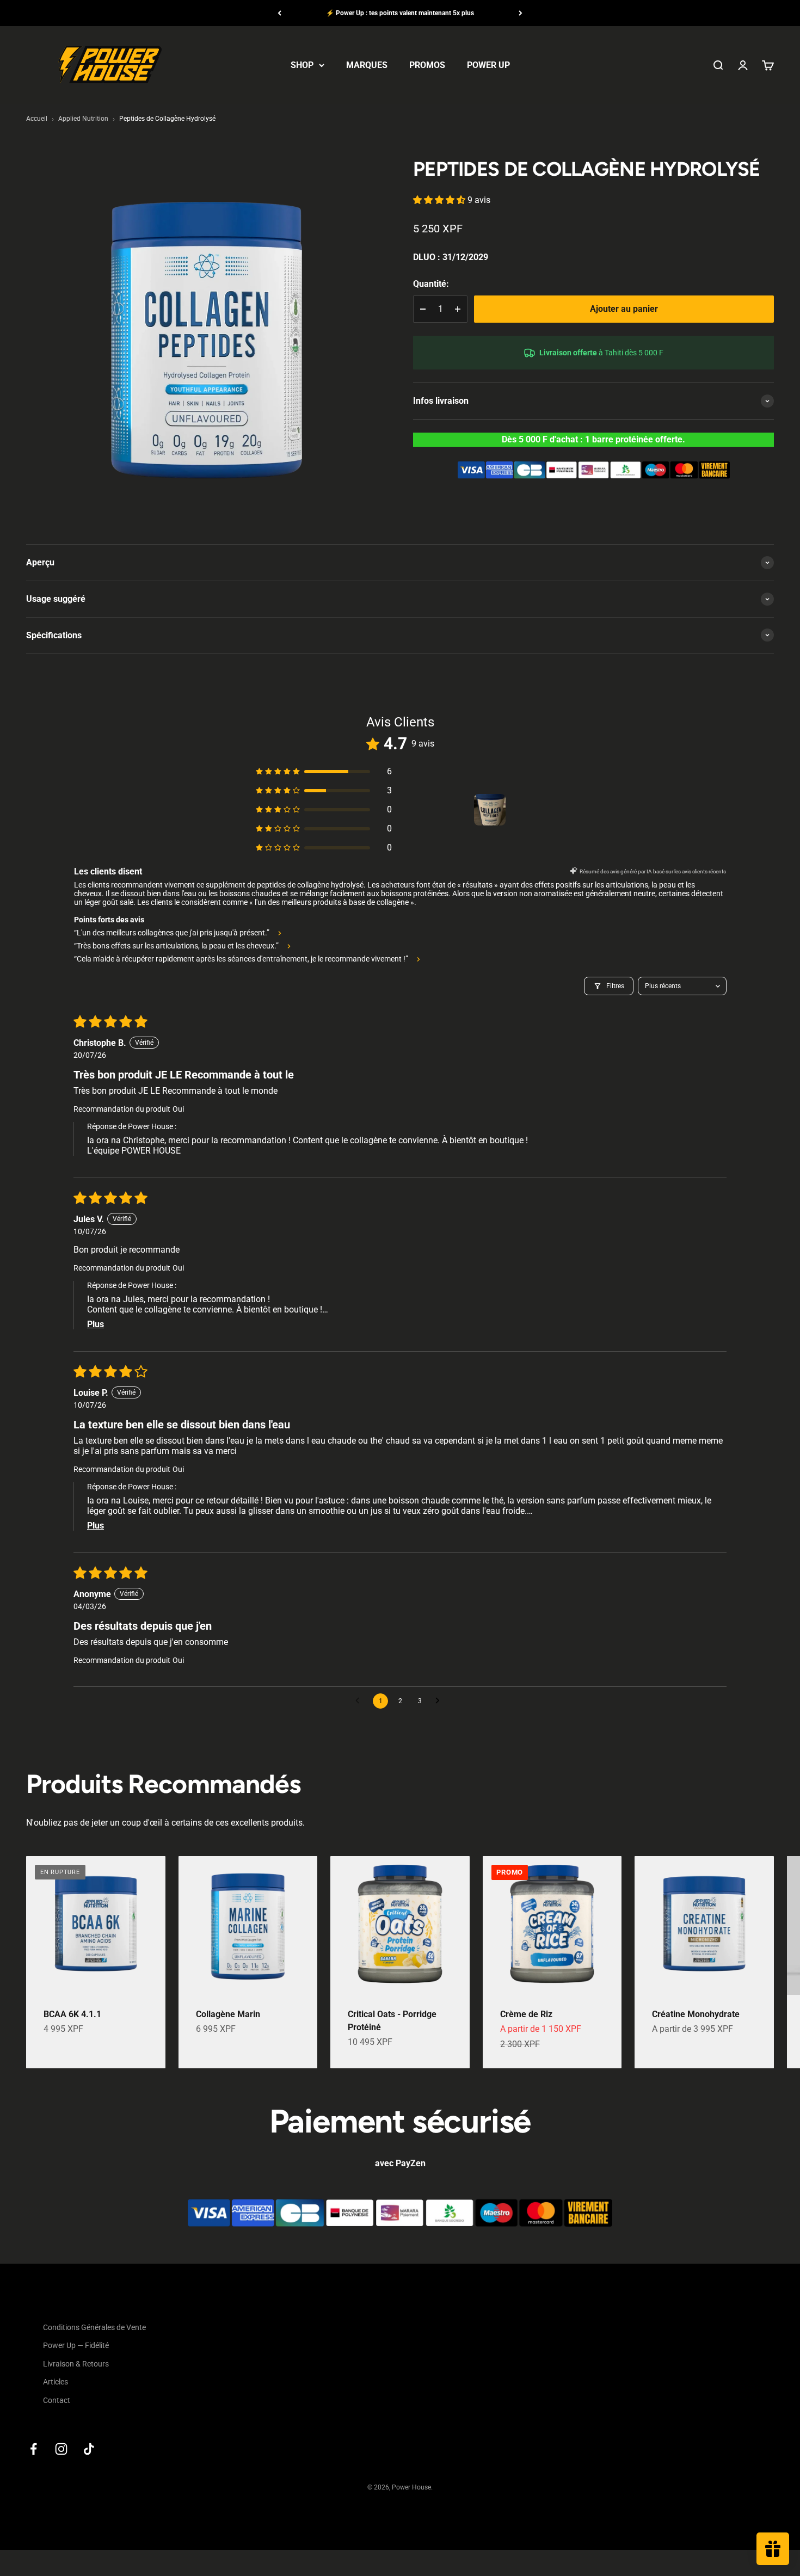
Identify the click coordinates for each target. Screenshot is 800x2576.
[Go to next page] (440, 1701)
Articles (56, 2382)
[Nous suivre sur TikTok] (89, 2449)
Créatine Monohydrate (696, 2014)
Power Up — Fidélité (76, 2345)
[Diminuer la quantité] (423, 309)
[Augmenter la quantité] (458, 309)
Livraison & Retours (76, 2364)
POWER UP (488, 65)
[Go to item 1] (490, 810)
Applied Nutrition (83, 119)
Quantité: (431, 284)
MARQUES (367, 65)
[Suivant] (521, 13)
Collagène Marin (228, 2014)
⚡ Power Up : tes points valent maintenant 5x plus (400, 13)
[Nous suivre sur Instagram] (61, 2449)
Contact (57, 2400)
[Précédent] (279, 13)
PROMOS (427, 65)
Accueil (37, 119)
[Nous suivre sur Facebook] (33, 2449)
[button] (440, 201)
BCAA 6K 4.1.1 (72, 2014)
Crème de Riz (526, 2014)
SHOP (302, 65)
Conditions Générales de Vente (94, 2327)
